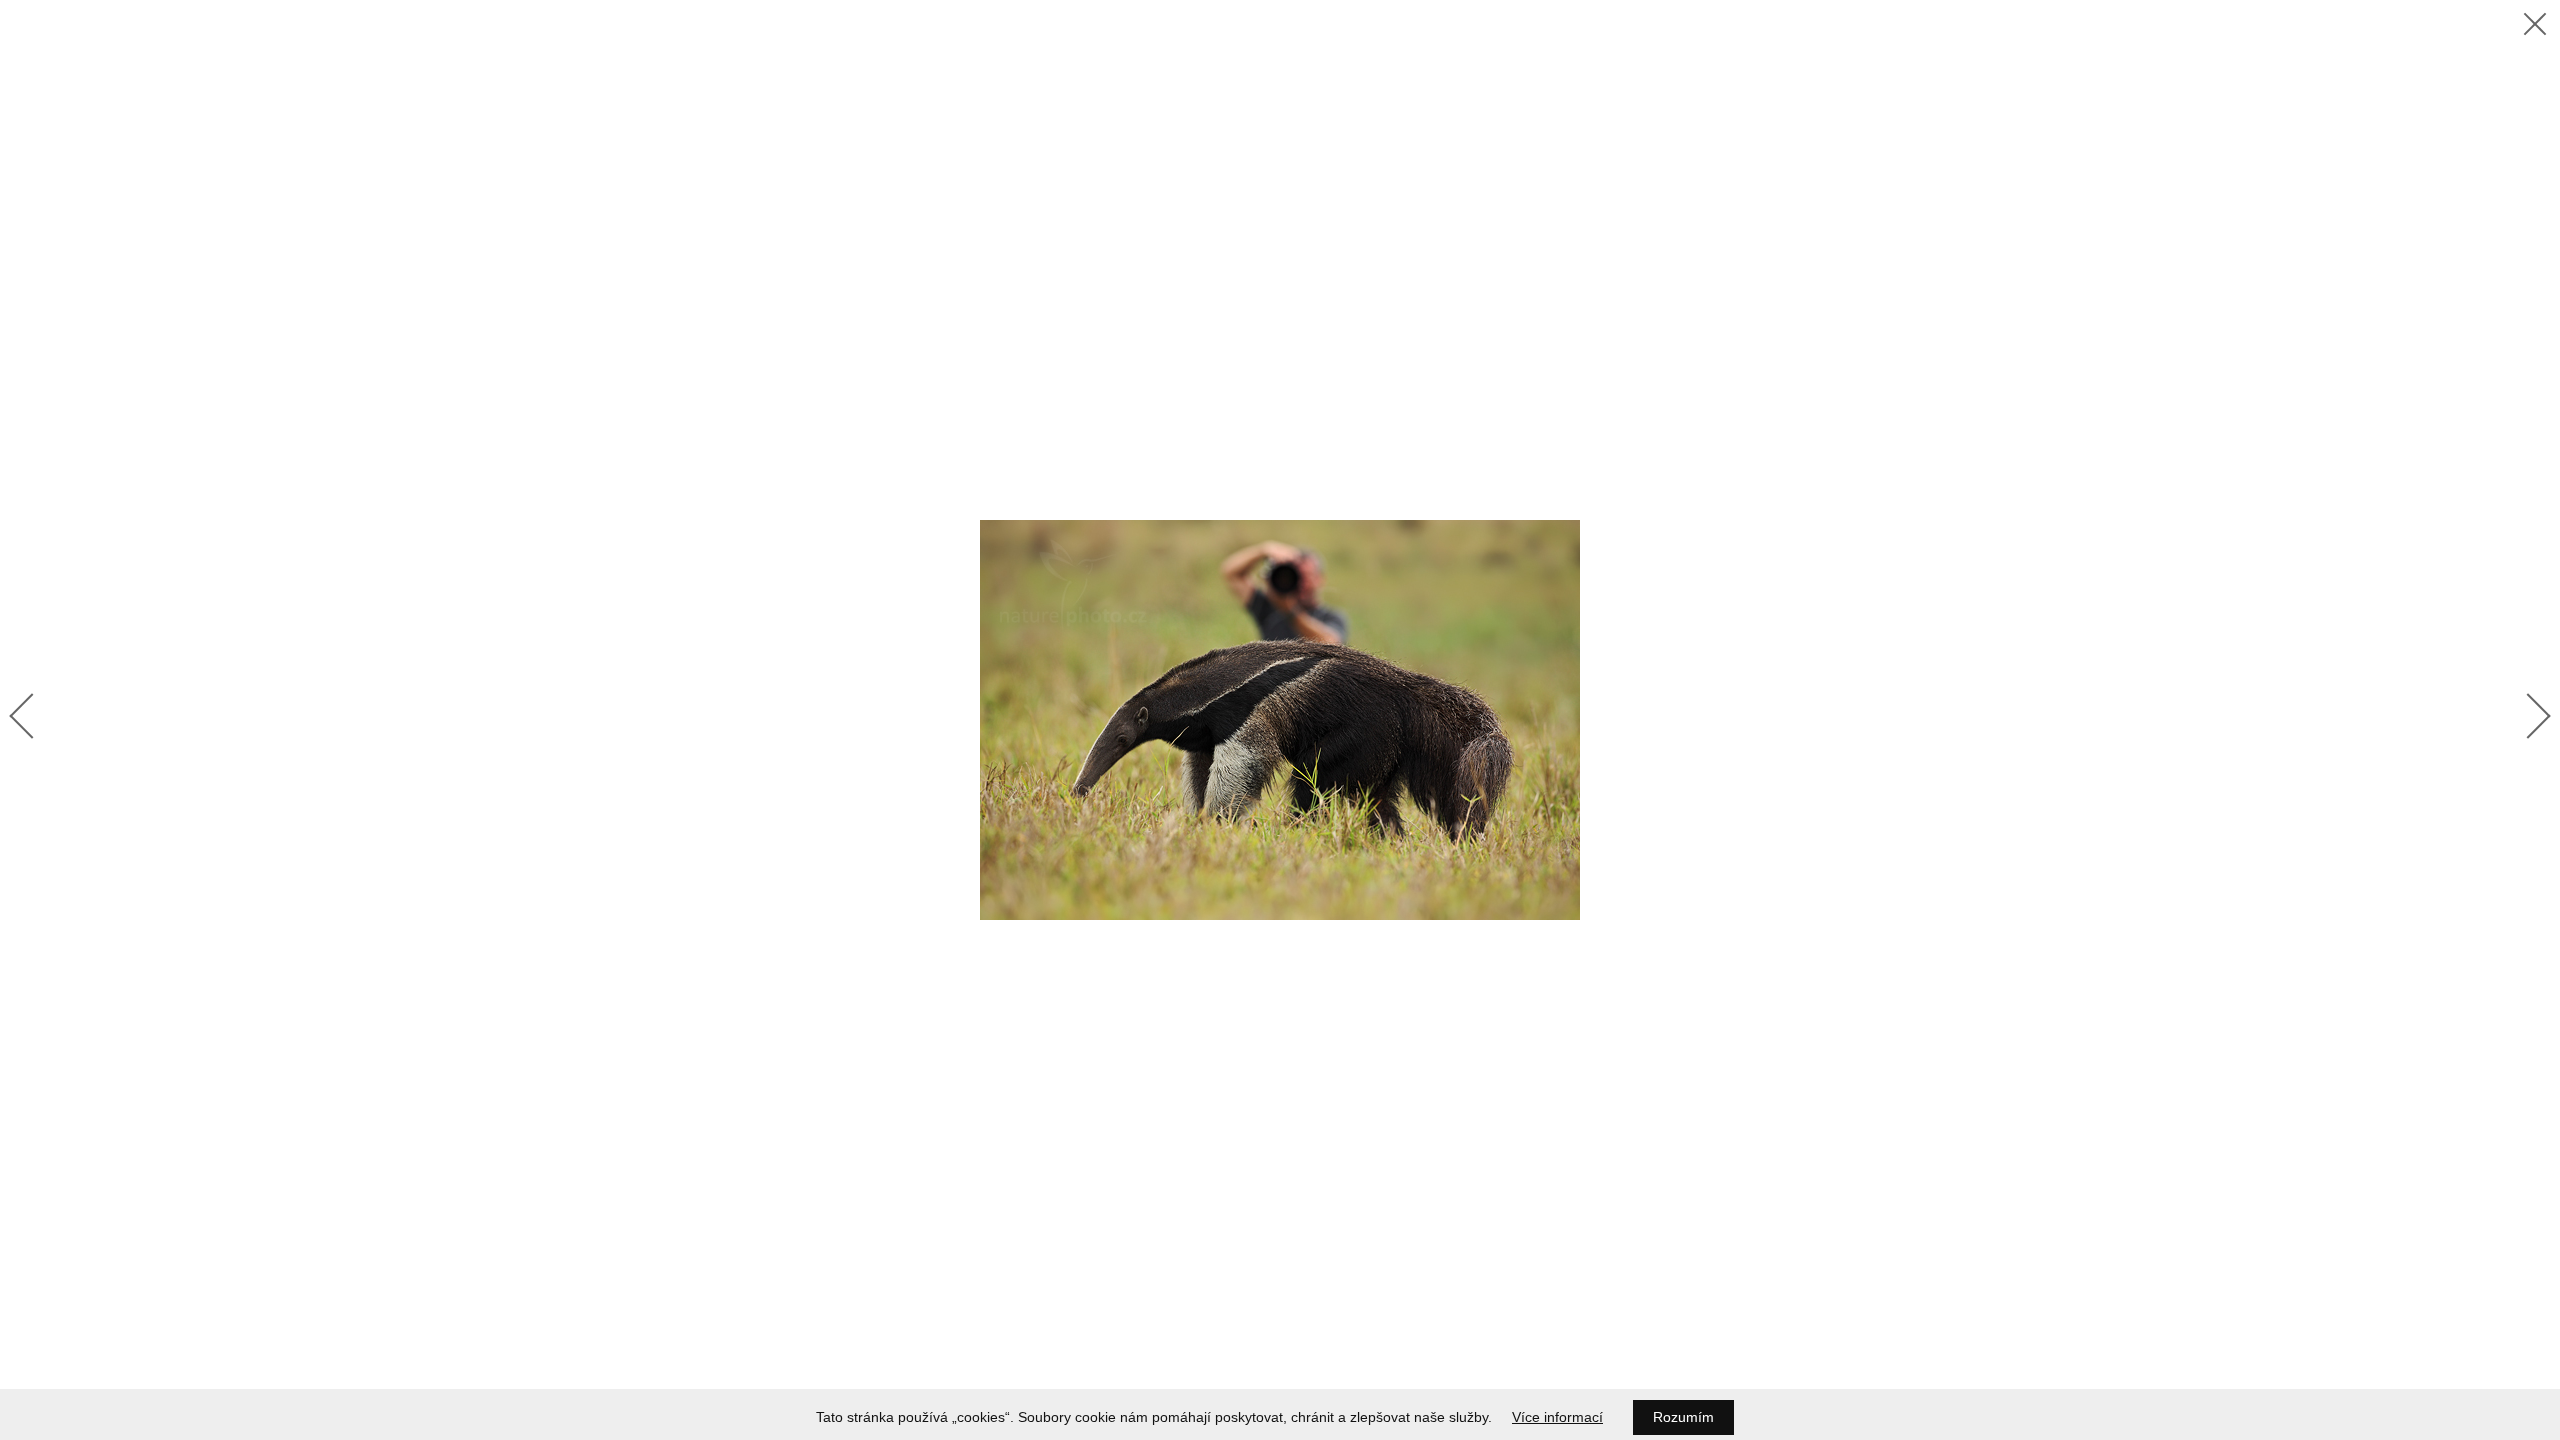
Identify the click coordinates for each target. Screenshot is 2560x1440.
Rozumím (1683, 1417)
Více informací (1557, 1417)
